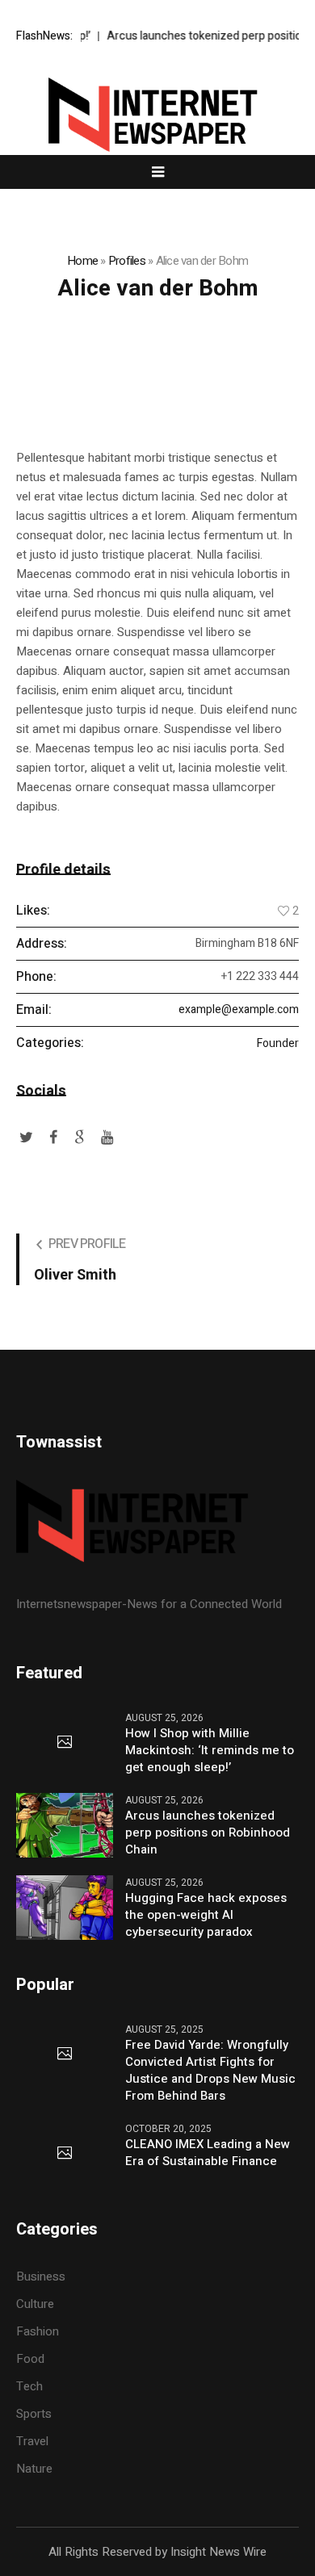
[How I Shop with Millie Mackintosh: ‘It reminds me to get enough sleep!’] (65, 1743)
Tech (29, 2386)
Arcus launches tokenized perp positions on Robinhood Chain (208, 1833)
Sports (34, 2414)
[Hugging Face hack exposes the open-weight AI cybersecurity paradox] (65, 1907)
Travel (32, 2441)
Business (41, 2277)
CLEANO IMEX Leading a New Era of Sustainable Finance (208, 2153)
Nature (34, 2469)
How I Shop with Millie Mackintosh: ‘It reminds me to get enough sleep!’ (210, 1751)
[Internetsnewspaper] (157, 115)
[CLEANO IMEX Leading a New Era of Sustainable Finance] (65, 2154)
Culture (35, 2304)
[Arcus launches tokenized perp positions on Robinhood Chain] (65, 1824)
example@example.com (239, 1009)
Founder (278, 1044)
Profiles (127, 261)
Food (30, 2359)
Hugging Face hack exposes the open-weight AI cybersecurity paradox (206, 1915)
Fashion (38, 2331)
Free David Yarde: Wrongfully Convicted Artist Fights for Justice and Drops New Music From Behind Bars (210, 2071)
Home (82, 261)
